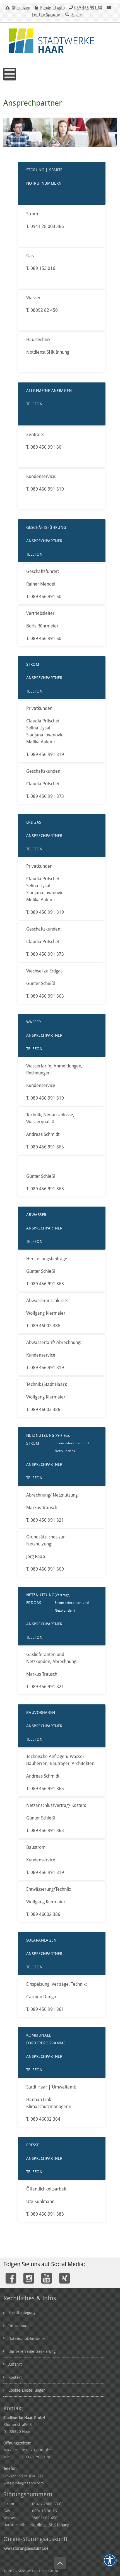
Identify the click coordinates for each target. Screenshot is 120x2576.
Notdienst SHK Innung (50, 2525)
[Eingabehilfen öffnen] (110, 2560)
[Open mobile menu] (10, 74)
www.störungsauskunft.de (26, 2548)
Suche (77, 15)
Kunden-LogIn (52, 8)
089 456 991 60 (88, 8)
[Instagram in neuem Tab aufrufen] (29, 2278)
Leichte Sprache (46, 15)
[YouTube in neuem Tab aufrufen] (47, 2278)
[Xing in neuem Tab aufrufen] (64, 2278)
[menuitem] (54, 2312)
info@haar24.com (29, 2483)
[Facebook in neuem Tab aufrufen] (11, 2278)
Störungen (21, 8)
